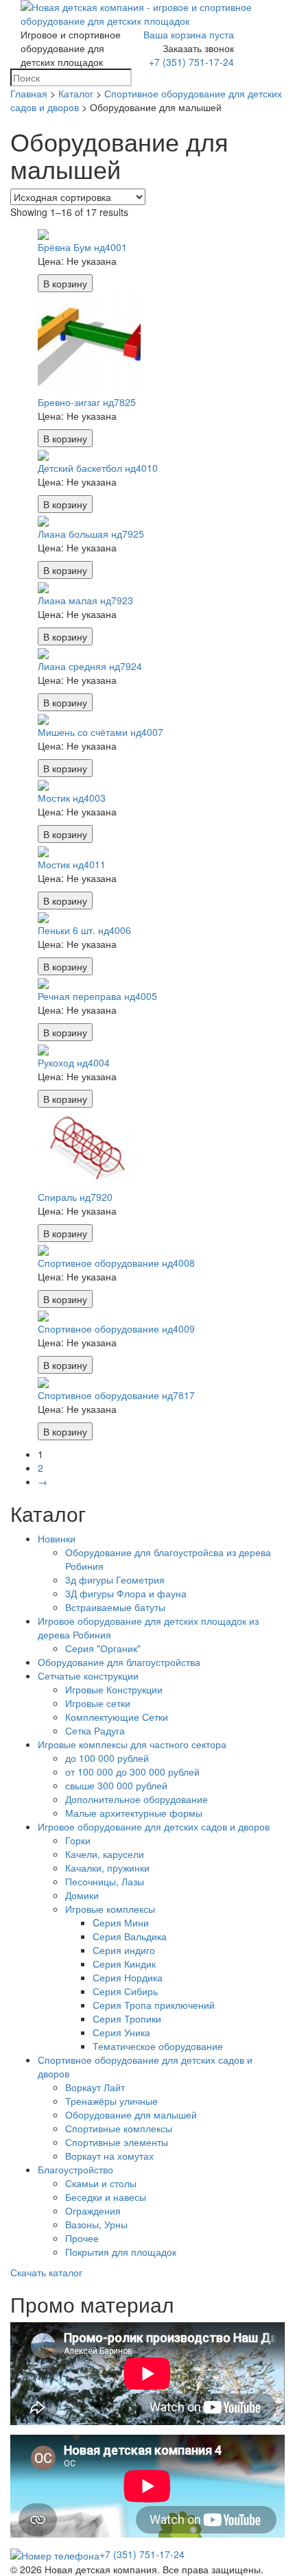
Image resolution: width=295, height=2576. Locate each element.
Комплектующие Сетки (117, 1717)
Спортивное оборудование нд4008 (116, 1263)
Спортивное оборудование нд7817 (116, 1395)
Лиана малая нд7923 (85, 600)
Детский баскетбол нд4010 (98, 468)
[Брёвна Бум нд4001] (43, 232)
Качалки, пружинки (107, 1868)
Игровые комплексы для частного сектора (132, 1744)
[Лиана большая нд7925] (43, 520)
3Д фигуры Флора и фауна (126, 1593)
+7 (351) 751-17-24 (191, 62)
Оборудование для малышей (131, 2114)
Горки (78, 1840)
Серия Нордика (128, 1977)
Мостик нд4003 (72, 798)
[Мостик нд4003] (43, 784)
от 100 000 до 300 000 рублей (132, 1772)
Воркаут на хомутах (109, 2156)
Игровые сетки (98, 1703)
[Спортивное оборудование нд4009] (43, 1315)
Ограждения (93, 2210)
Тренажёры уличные (111, 2101)
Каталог (76, 93)
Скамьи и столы (101, 2183)
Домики (82, 1895)
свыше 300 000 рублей (116, 1785)
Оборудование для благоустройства (119, 1662)
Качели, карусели (105, 1854)
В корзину (65, 283)
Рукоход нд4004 (74, 1062)
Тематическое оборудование (158, 2046)
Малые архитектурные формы (134, 1813)
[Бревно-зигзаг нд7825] (89, 342)
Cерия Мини (121, 1922)
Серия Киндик (124, 1964)
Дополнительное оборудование (137, 1799)
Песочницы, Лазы (105, 1881)
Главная (29, 93)
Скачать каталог (46, 2272)
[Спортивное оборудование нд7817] (43, 1381)
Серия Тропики (127, 2018)
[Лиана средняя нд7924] (43, 652)
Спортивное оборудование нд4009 (116, 1328)
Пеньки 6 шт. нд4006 (84, 930)
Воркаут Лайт (95, 2087)
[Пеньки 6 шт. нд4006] (43, 916)
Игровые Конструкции (114, 1689)
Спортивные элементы (117, 2142)
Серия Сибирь (125, 1991)
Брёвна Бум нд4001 (82, 247)
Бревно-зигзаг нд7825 (87, 402)
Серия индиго (124, 1950)
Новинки (57, 1538)
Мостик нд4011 (72, 864)
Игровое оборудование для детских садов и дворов (154, 1826)
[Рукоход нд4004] (43, 1048)
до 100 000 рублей (107, 1758)
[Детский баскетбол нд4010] (43, 454)
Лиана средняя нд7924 (90, 666)
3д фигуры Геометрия (115, 1579)
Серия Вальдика (130, 1936)
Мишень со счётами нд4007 (101, 732)
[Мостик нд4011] (43, 850)
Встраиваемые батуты (115, 1607)
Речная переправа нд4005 (97, 996)
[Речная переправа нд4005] (43, 982)
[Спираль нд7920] (89, 1147)
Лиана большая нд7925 (91, 534)
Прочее (82, 2238)
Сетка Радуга (95, 1730)
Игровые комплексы (110, 1909)
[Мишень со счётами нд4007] (43, 718)
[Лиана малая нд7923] (43, 586)
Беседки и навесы (106, 2197)
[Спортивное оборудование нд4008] (43, 1249)
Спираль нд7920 (75, 1197)
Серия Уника (121, 2032)
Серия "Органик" (103, 1648)
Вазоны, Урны (96, 2224)
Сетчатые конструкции (88, 1675)
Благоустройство (75, 2169)
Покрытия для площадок (121, 2252)
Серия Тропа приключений (154, 2005)
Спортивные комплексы (119, 2128)
